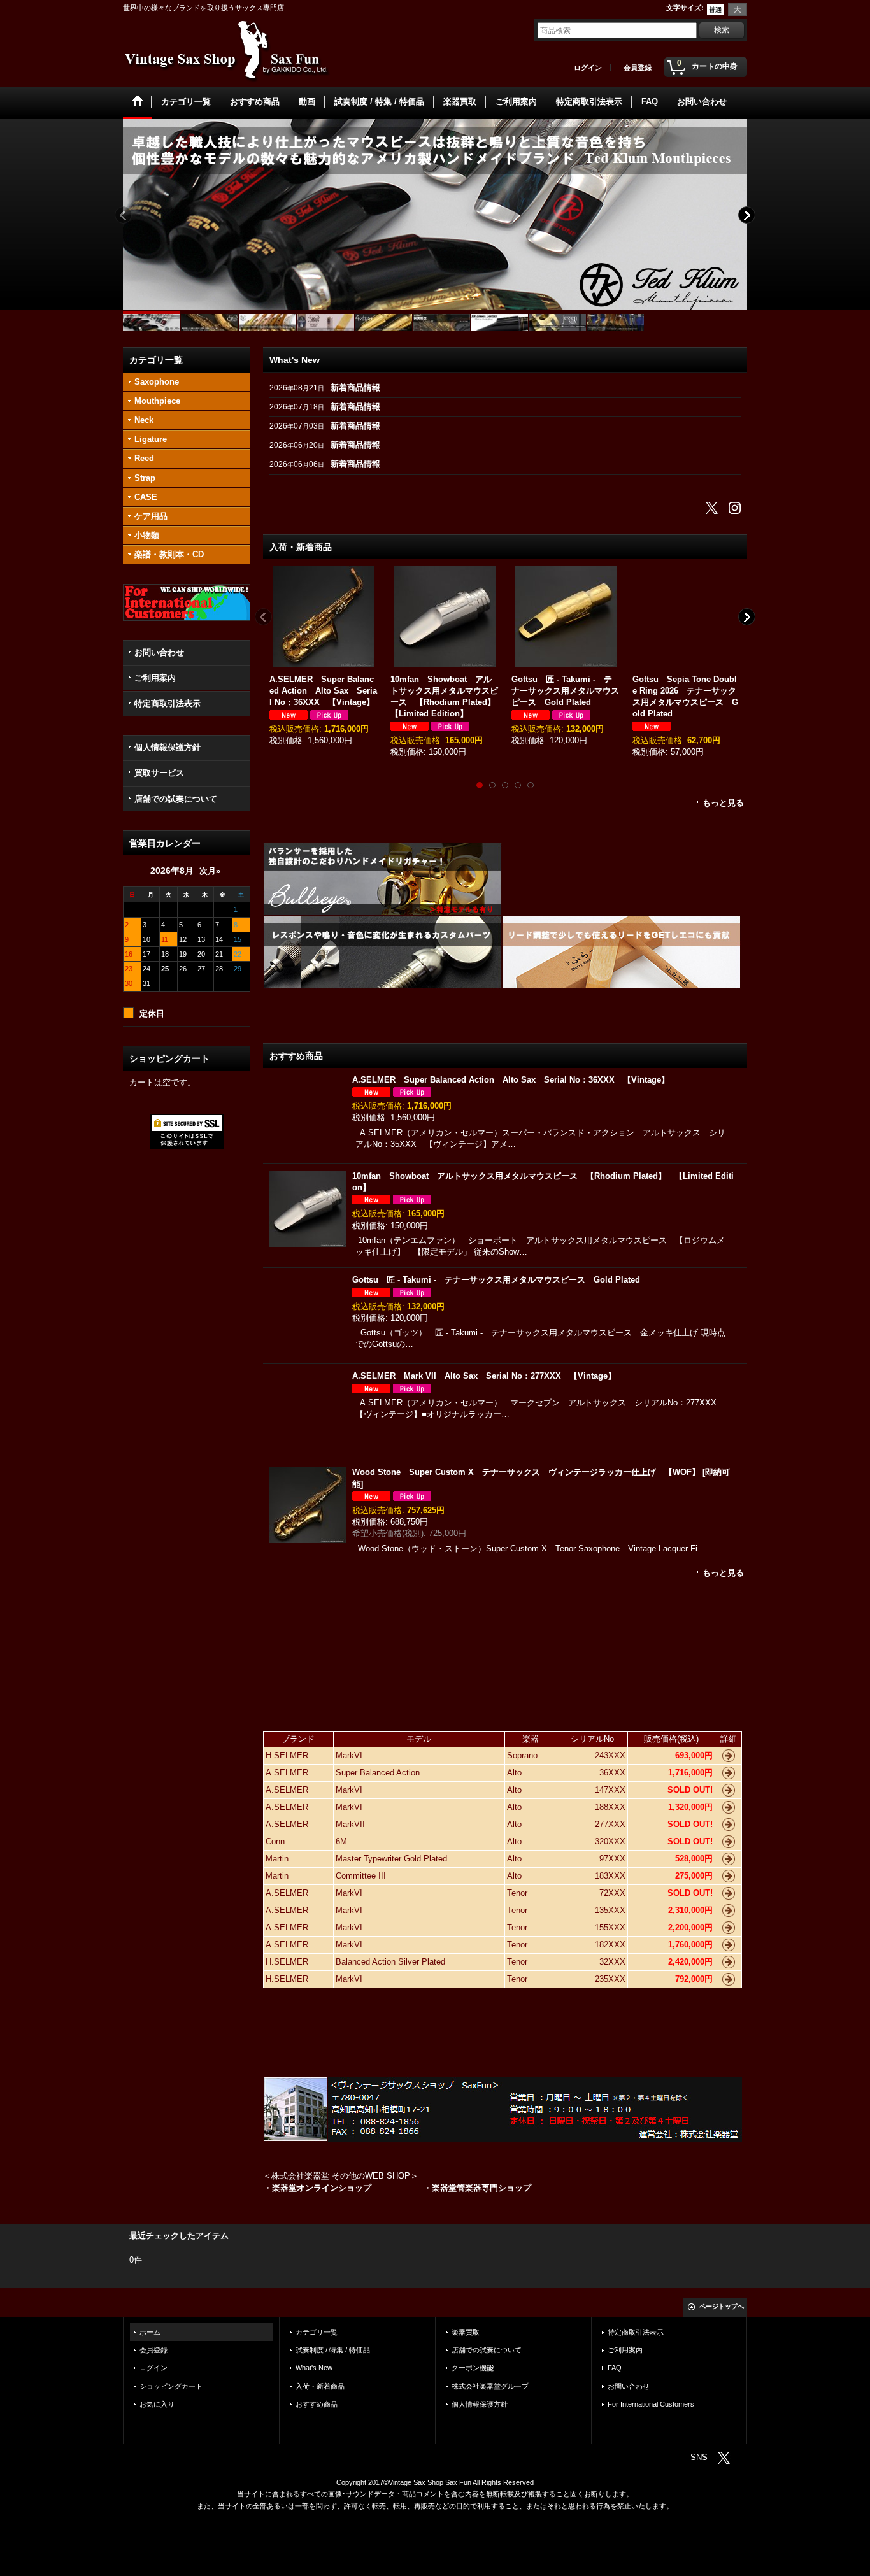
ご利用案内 (155, 678)
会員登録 (638, 68)
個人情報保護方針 (168, 747)
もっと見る (723, 803)
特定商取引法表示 (168, 703)
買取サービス (159, 773)
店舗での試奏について (176, 799)
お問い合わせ (159, 652)
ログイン (588, 68)
